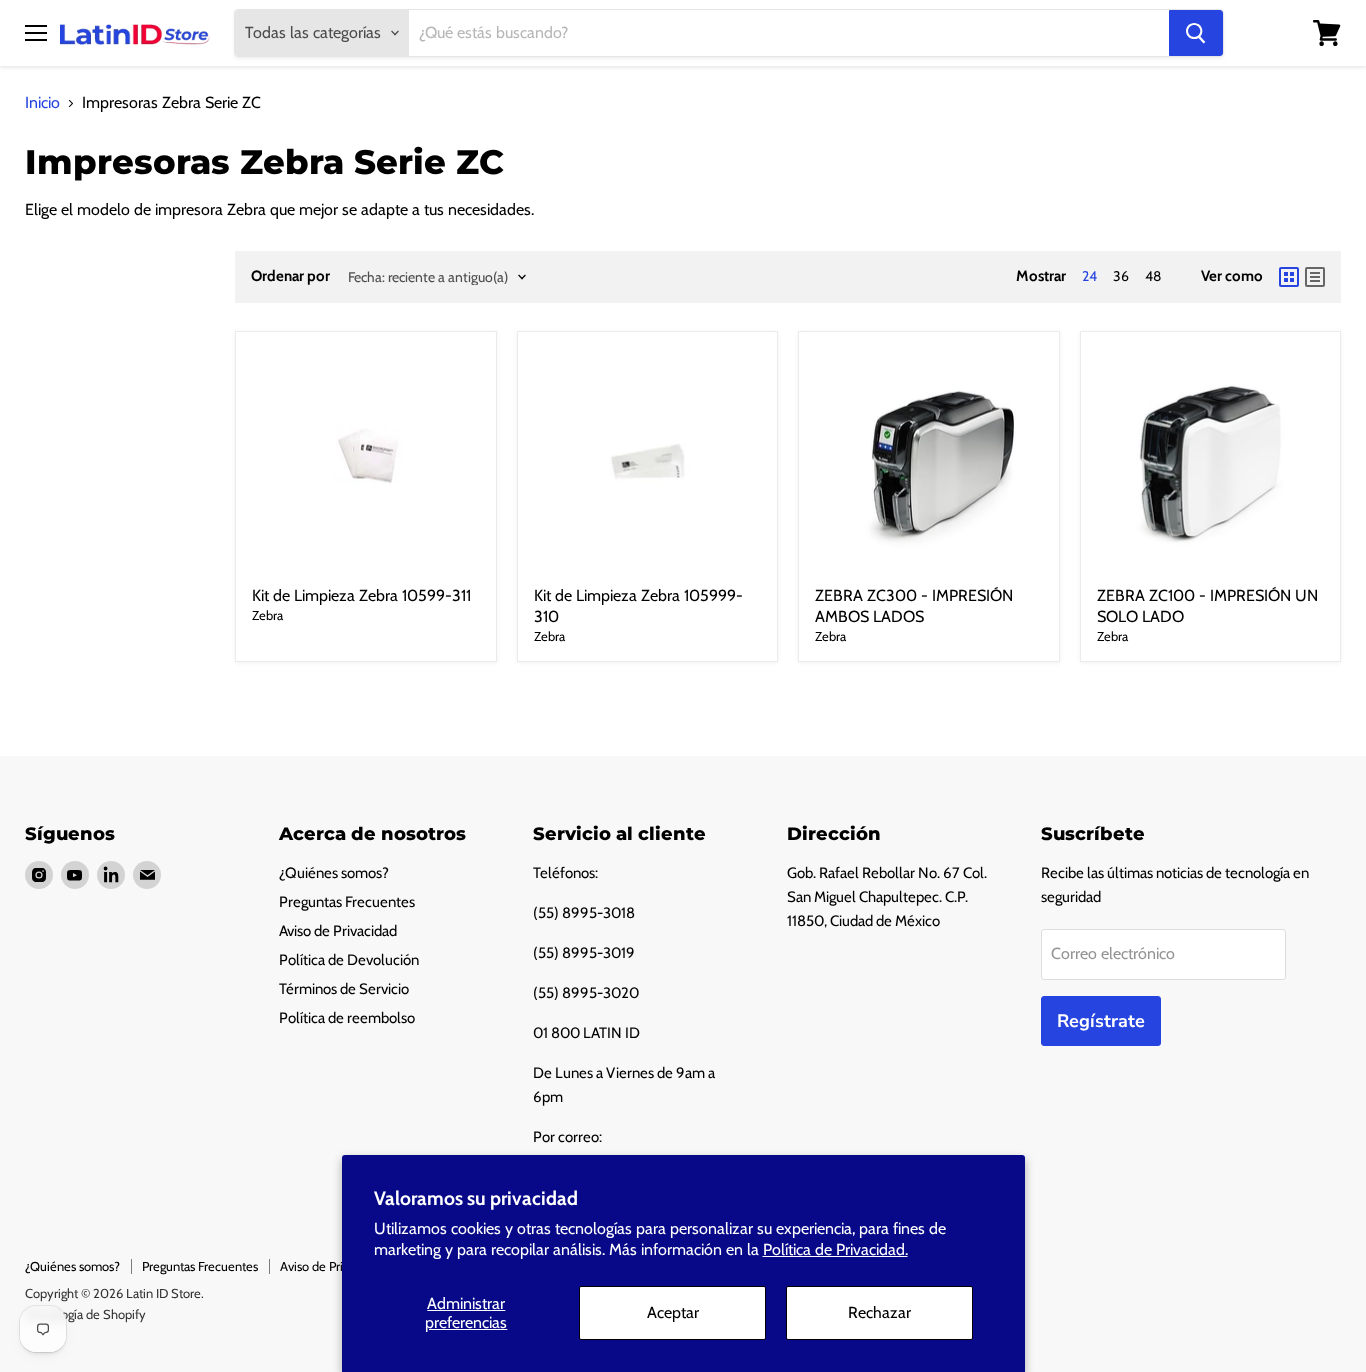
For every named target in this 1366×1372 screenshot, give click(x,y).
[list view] (1315, 277)
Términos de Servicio (344, 989)
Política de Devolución (349, 960)
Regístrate (1101, 1021)
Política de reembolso (347, 1018)
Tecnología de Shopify (85, 1314)
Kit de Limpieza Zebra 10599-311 (361, 595)
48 (1153, 276)
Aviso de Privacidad (338, 931)
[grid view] (1289, 277)
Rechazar (879, 1312)
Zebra (267, 615)
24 (1089, 276)
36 (1121, 276)
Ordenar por (290, 276)
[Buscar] (1196, 33)
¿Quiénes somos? (334, 873)
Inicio (42, 103)
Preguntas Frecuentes (347, 902)
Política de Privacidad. (835, 1249)
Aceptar (673, 1312)
